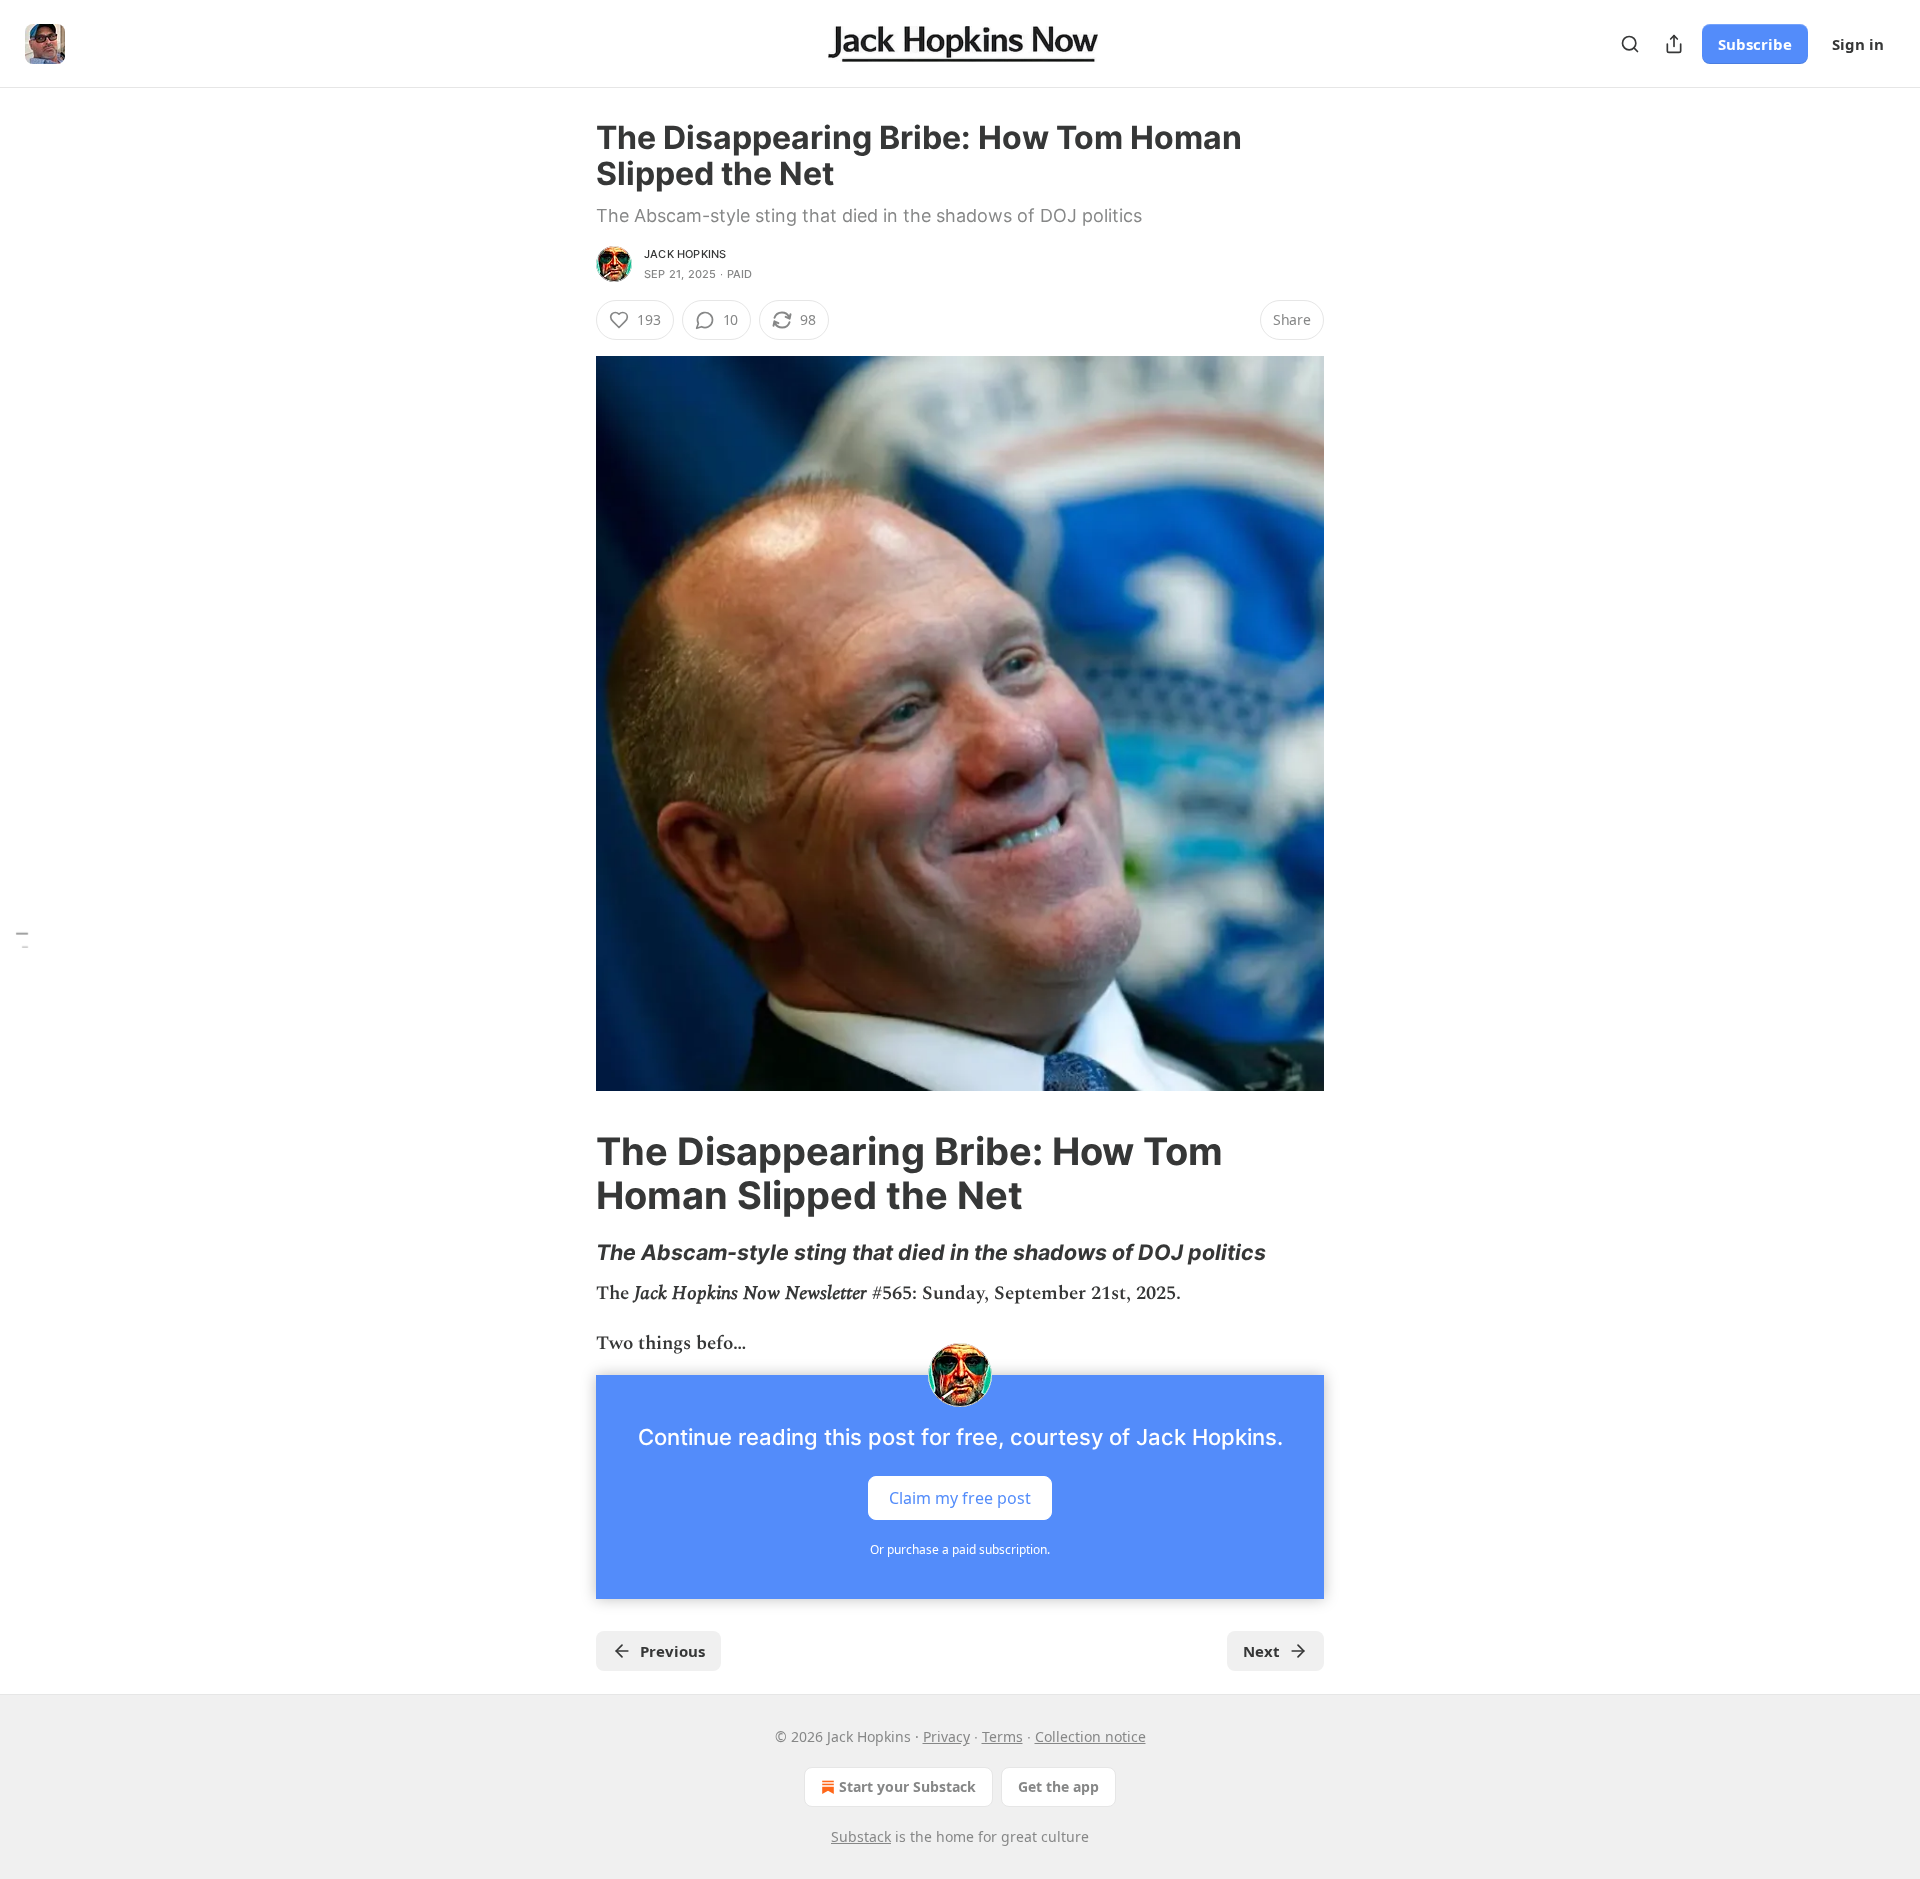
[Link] (568, 1173)
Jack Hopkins (685, 254)
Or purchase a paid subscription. (960, 1549)
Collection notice (1090, 1736)
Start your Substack (907, 1786)
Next (1261, 1651)
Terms (1002, 1736)
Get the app (1058, 1786)
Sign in (1858, 44)
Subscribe (1755, 44)
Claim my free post (960, 1498)
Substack (861, 1836)
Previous (672, 1651)
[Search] (1630, 44)
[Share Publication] (1674, 44)
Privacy (946, 1736)
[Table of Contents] (22, 939)
